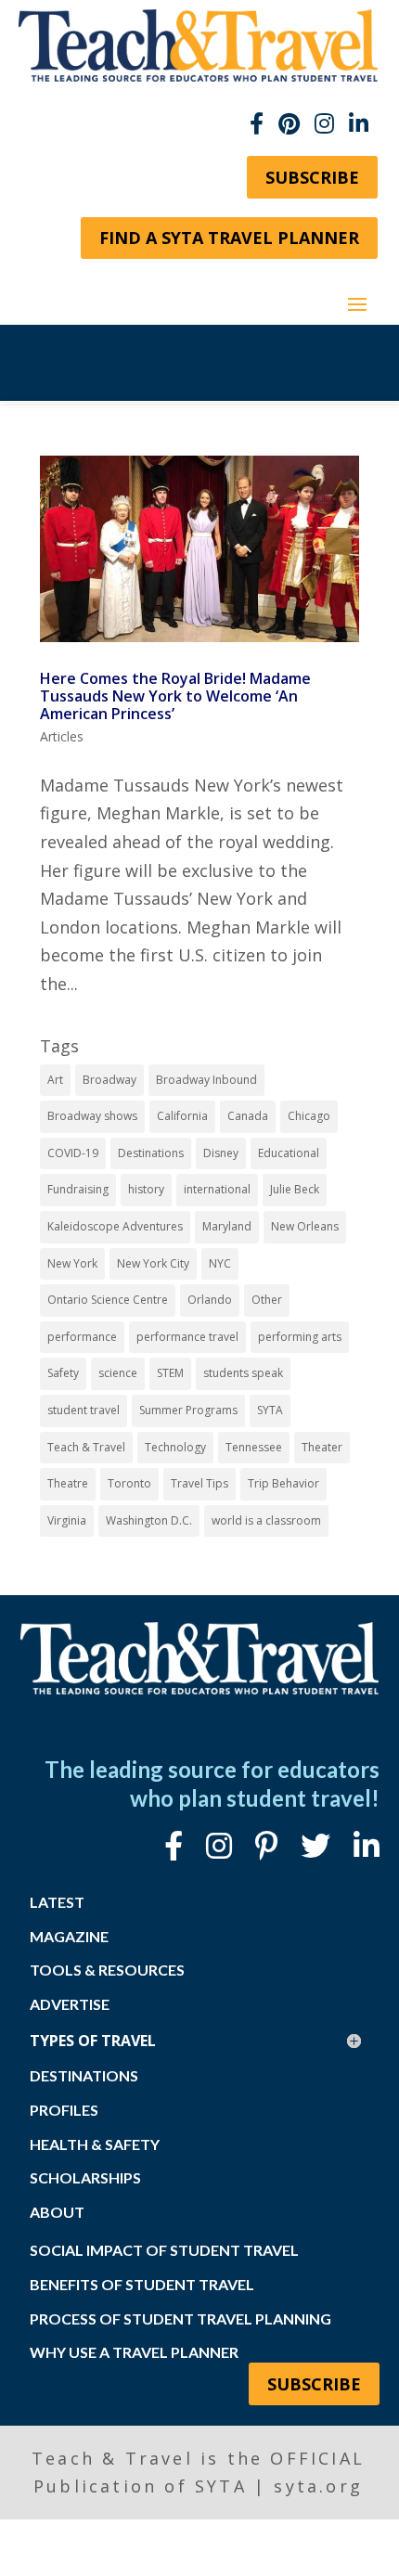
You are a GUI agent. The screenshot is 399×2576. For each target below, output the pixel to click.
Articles (62, 736)
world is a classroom (266, 1520)
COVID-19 (73, 1153)
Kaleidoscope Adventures (115, 1226)
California (182, 1116)
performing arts (300, 1337)
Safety (63, 1373)
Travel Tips (199, 1483)
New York (72, 1263)
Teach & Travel (86, 1447)
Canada (248, 1116)
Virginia (67, 1520)
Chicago (309, 1116)
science (118, 1373)
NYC (220, 1263)
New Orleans (305, 1226)
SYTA (270, 1410)
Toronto (129, 1483)
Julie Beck (295, 1189)
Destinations (151, 1153)
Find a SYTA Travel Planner (229, 238)
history (146, 1189)
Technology (175, 1447)
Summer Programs (188, 1410)
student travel (84, 1410)
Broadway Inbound (206, 1080)
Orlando (210, 1300)
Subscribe (312, 177)
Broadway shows (92, 1116)
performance (82, 1337)
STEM (170, 1373)
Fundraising (78, 1189)
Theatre (68, 1483)
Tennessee (254, 1447)
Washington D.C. (149, 1520)
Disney (221, 1153)
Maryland (227, 1226)
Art (55, 1080)
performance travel (187, 1337)
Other (267, 1300)
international (217, 1189)
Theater (322, 1447)
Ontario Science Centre (108, 1300)
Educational (289, 1153)
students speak (243, 1373)
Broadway (109, 1080)
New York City (153, 1263)
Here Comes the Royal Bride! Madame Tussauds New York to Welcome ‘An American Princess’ (175, 696)
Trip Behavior (283, 1483)
